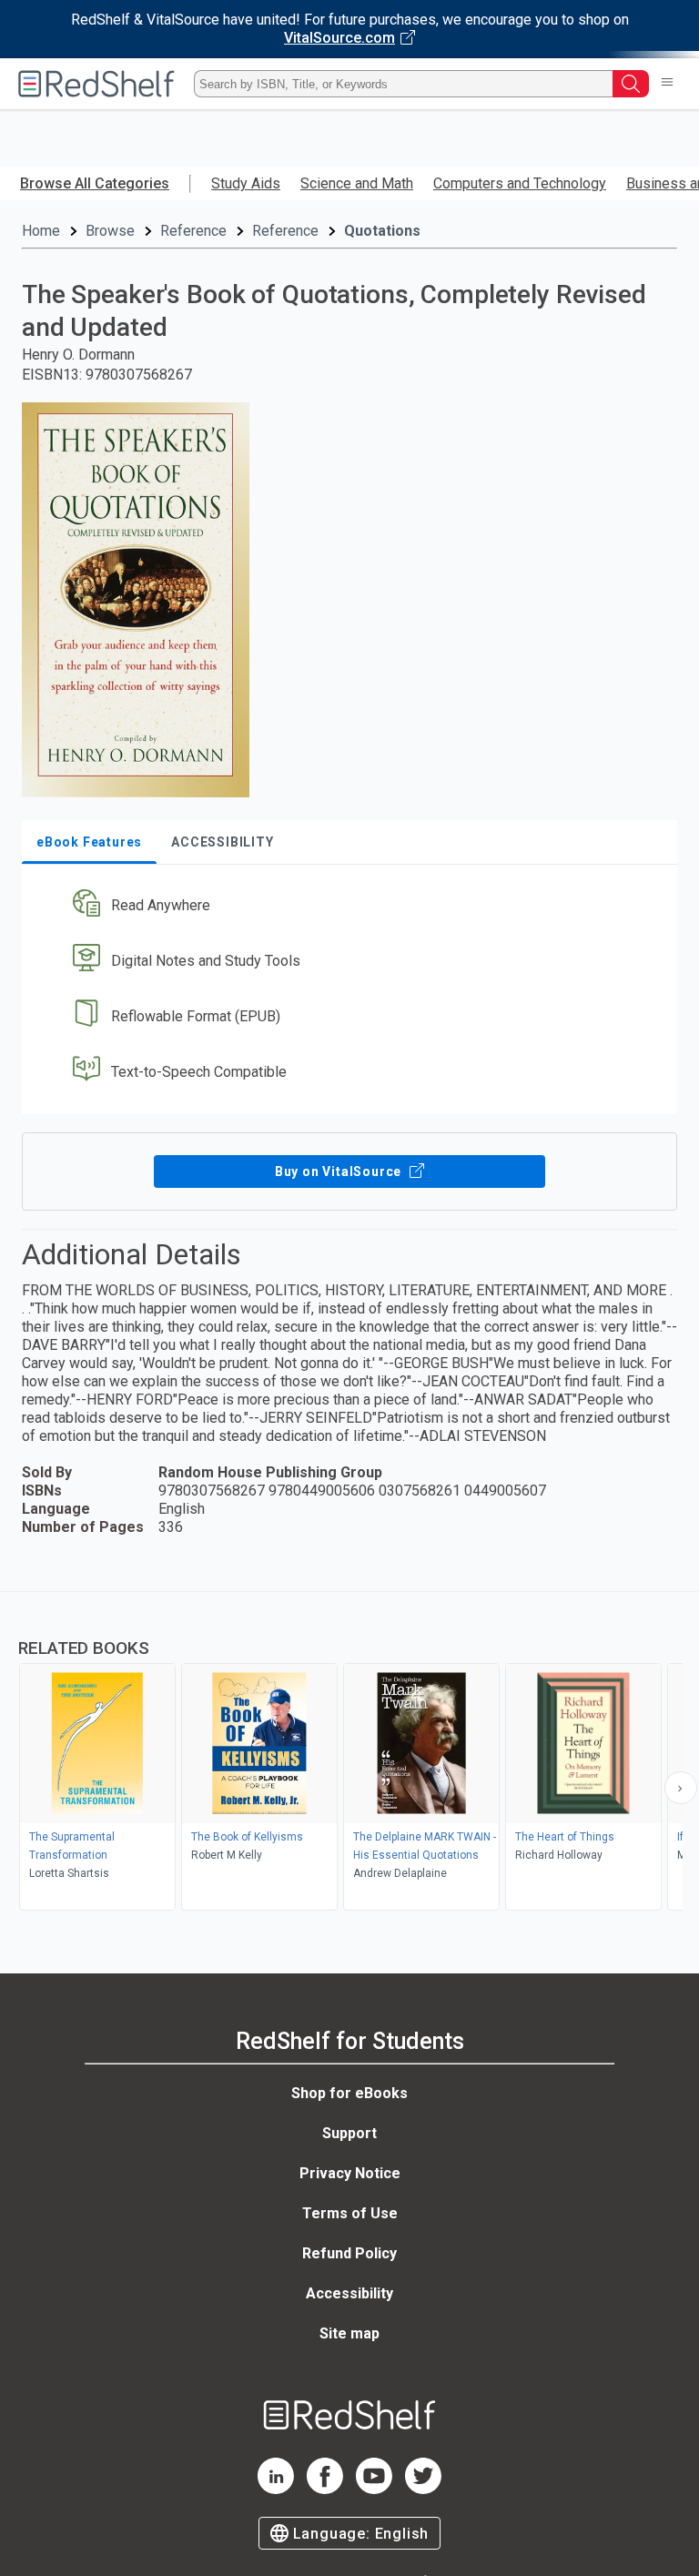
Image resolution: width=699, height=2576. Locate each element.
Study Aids (246, 183)
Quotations (382, 231)
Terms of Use (350, 2213)
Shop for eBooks (349, 2093)
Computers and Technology (520, 183)
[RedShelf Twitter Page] (423, 2489)
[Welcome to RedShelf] (96, 84)
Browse (110, 231)
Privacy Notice (350, 2173)
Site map (349, 2333)
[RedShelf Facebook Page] (325, 2489)
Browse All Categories (95, 183)
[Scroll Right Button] (681, 1788)
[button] (348, 906)
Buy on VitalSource (340, 1171)
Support (349, 2133)
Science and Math (357, 183)
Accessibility (349, 2293)
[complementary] (349, 1753)
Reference (193, 231)
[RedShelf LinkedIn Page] (276, 2489)
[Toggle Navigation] (667, 84)
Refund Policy (349, 2253)
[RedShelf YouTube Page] (374, 2489)
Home (41, 231)
